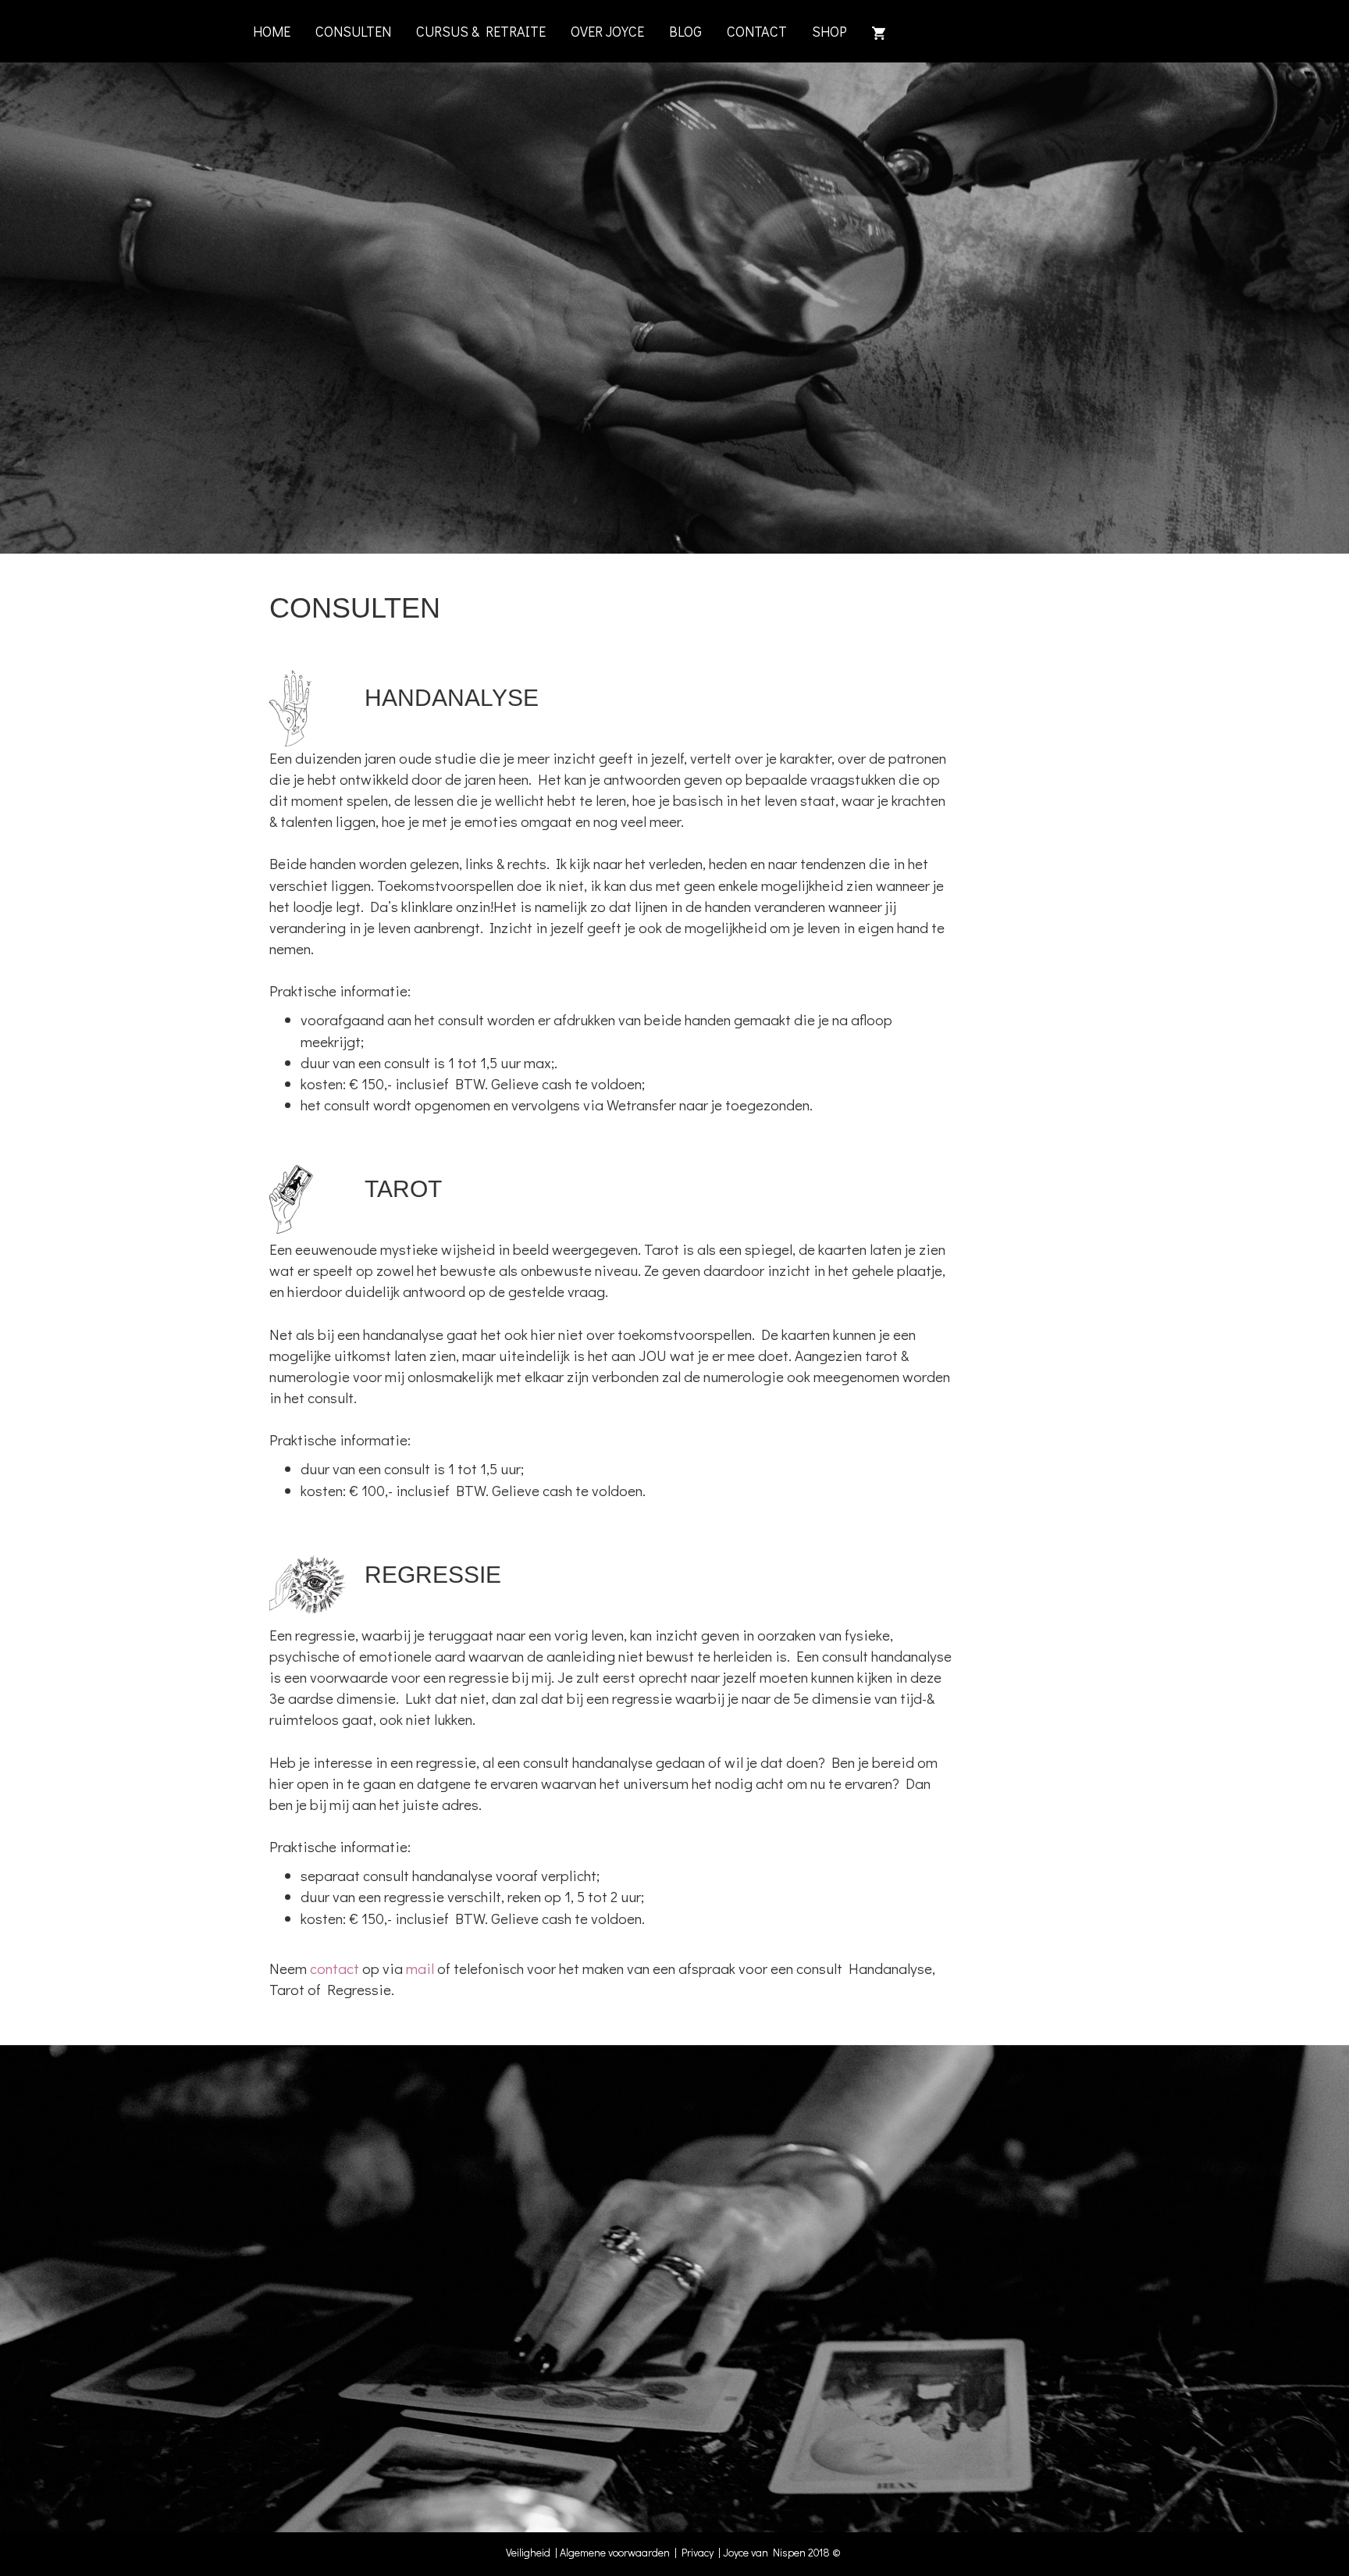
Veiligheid (530, 2552)
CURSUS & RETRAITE (481, 31)
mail (420, 1968)
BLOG (685, 31)
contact (335, 1968)
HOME (272, 31)
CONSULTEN (353, 31)
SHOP (829, 31)
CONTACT (757, 31)
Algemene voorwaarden (615, 2552)
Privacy (700, 2552)
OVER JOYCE (607, 31)
